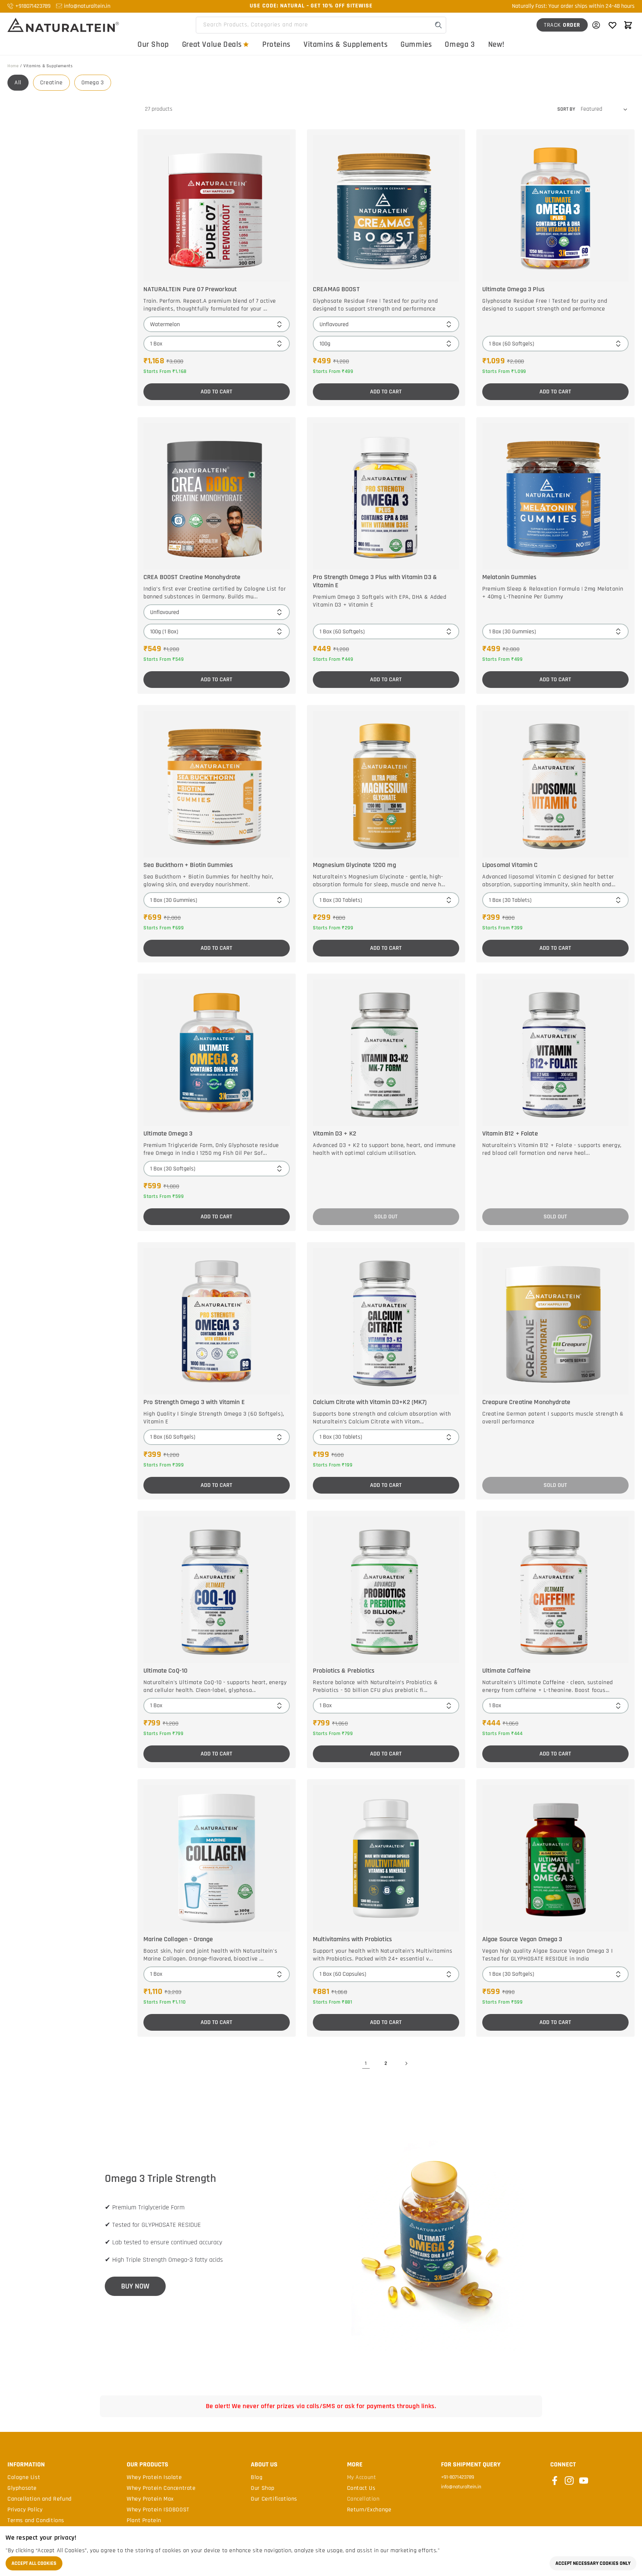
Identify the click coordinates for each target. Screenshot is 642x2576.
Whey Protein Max (150, 2499)
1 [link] (366, 2063)
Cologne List (24, 2478)
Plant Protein (144, 2521)
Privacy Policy (25, 2510)
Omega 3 (460, 44)
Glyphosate (22, 2488)
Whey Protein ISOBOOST (158, 2510)
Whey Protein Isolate (154, 2478)
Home (13, 66)
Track (562, 25)
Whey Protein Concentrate (161, 2488)
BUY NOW (135, 2286)
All (18, 83)
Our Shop (153, 44)
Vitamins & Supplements (346, 44)
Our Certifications (274, 2499)
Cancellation (363, 2499)
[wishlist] (612, 25)
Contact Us (361, 2488)
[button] (628, 25)
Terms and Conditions (36, 2521)
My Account (362, 2478)
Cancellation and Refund (40, 2499)
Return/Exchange (369, 2510)
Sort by (566, 109)
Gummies (416, 44)
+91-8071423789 (458, 2477)
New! (496, 44)
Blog (257, 2478)
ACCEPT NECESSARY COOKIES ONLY (593, 2563)
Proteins (276, 44)
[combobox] (321, 25)
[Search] (438, 25)
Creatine (51, 83)
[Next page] (406, 2063)
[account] (596, 25)
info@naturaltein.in (87, 6)
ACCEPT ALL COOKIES (34, 2563)
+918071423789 (33, 6)
